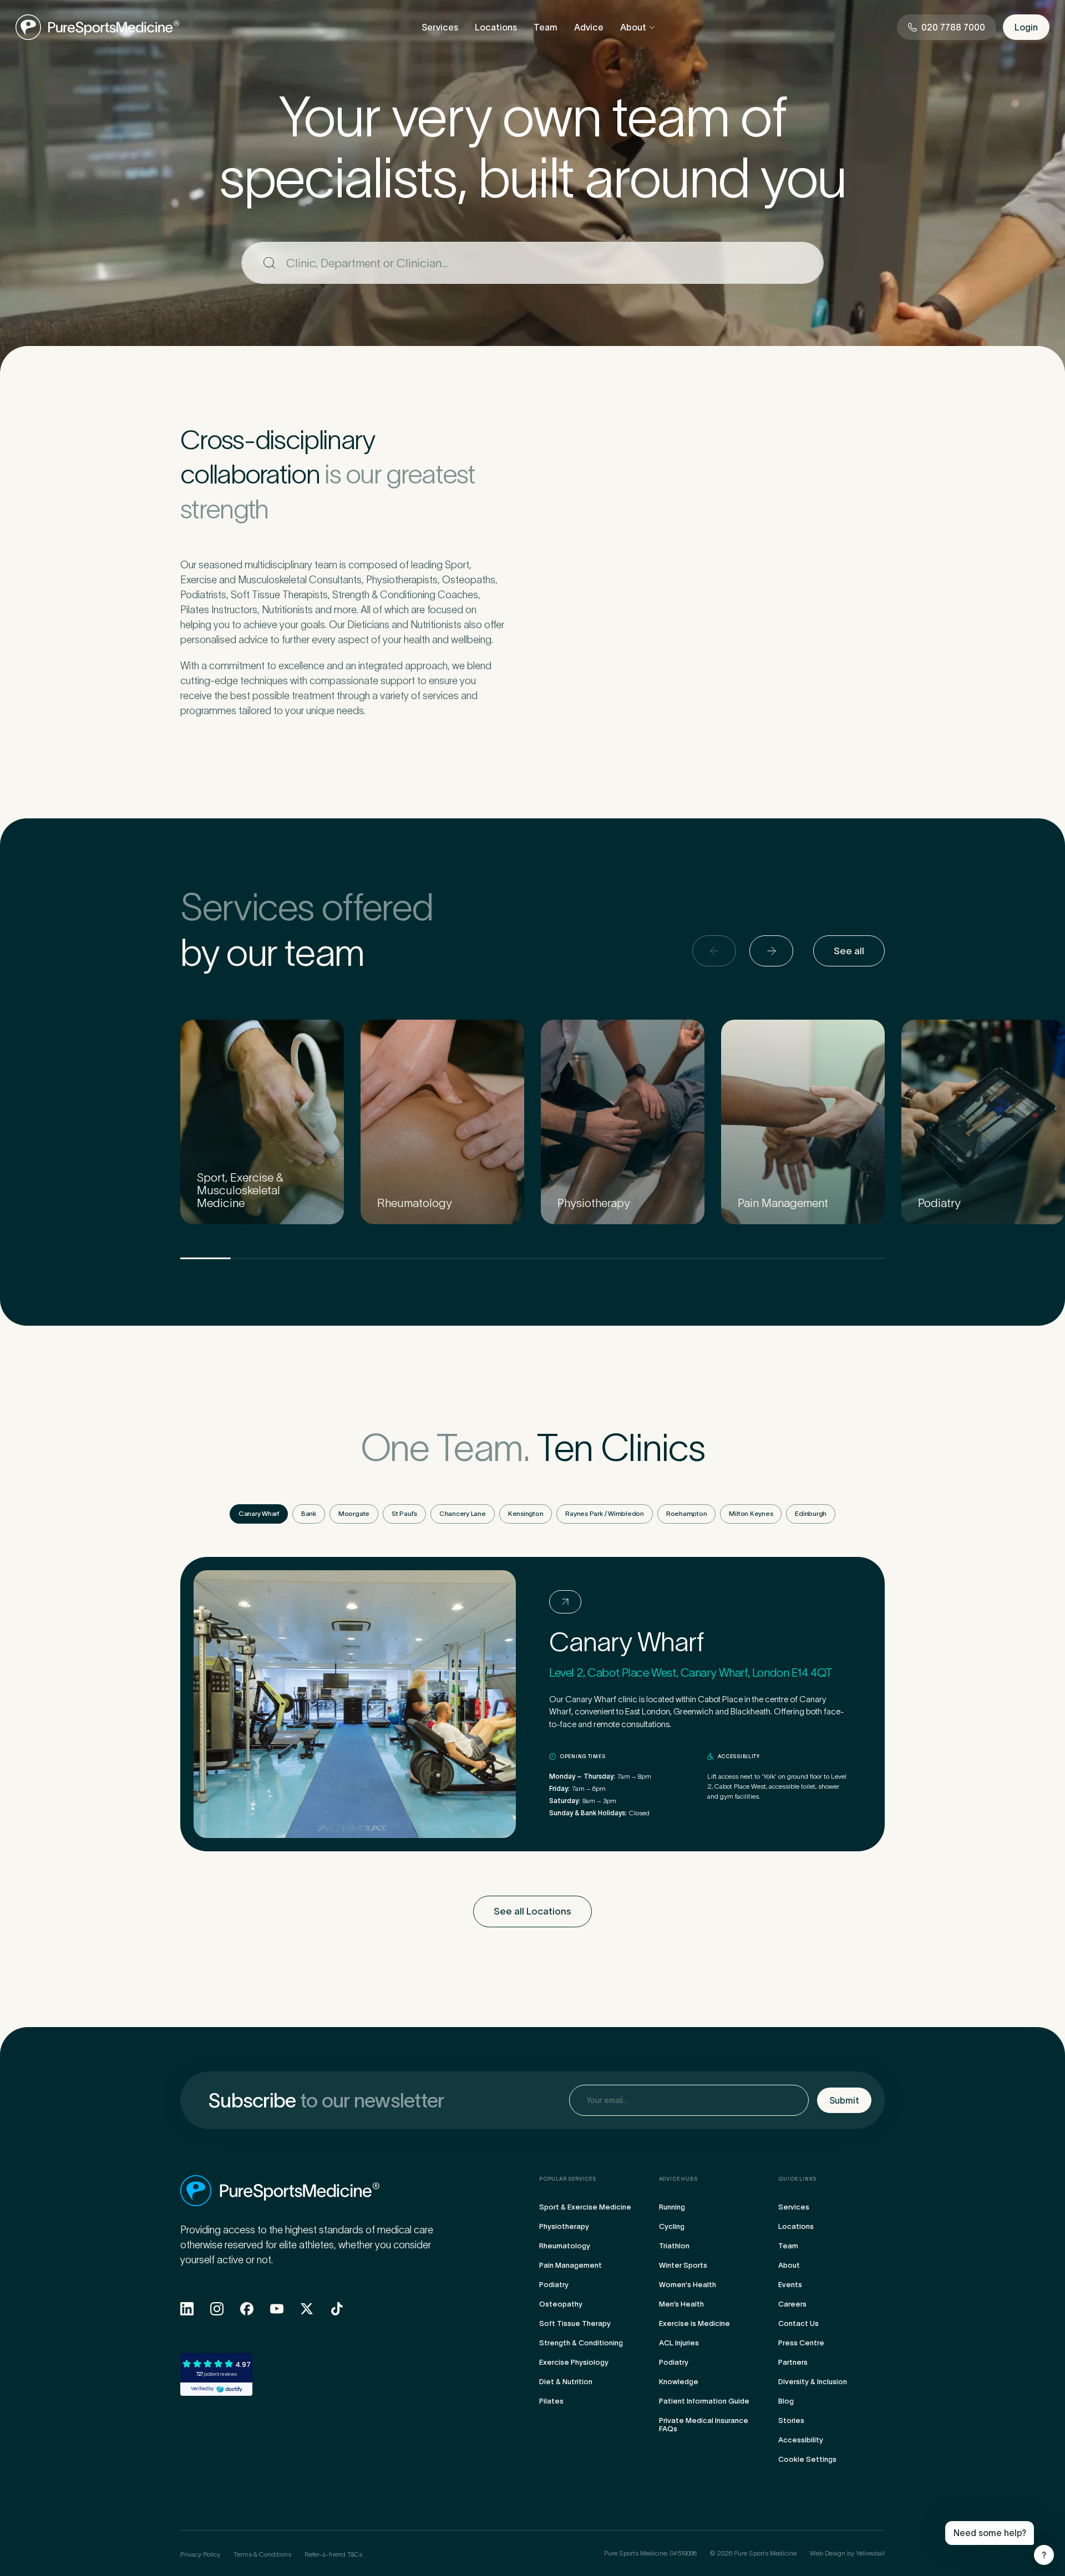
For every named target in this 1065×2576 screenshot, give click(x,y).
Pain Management (570, 2265)
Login (1026, 27)
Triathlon (674, 2246)
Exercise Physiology (574, 2362)
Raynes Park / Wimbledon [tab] (604, 1513)
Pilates (551, 2401)
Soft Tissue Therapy (575, 2323)
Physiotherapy (564, 2226)
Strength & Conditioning (581, 2343)
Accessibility (801, 2440)
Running (672, 2207)
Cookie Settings (807, 2459)
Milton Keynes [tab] (751, 1513)
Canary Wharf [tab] (259, 1513)
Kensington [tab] (526, 1513)
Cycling (672, 2226)
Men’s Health (681, 2304)
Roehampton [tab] (687, 1513)
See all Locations (532, 1911)
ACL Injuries (679, 2343)
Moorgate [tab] (354, 1513)
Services (440, 27)
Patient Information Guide (704, 2401)
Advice (589, 27)
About (633, 27)
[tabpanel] (532, 1704)
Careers (792, 2304)
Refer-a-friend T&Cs (333, 2554)
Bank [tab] (309, 1513)
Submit (844, 2100)
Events (790, 2285)
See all (849, 951)
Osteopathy (561, 2304)
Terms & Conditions (262, 2554)
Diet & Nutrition (566, 2382)
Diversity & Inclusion (813, 2382)
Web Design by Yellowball (847, 2553)
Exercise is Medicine (694, 2323)
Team (546, 27)
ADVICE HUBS (678, 2179)
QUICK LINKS (797, 2179)
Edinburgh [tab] (811, 1513)
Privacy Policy (200, 2554)
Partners (793, 2362)
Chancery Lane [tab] (463, 1513)
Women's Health (688, 2285)
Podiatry (554, 2285)
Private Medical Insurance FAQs (704, 2425)
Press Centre (801, 2343)
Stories (791, 2420)
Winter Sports (683, 2265)
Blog (786, 2401)
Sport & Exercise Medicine (585, 2207)
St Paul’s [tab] (404, 1513)
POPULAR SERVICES (568, 2179)
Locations (496, 27)
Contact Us (798, 2323)
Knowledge (679, 2382)
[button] (771, 951)
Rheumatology (565, 2246)
